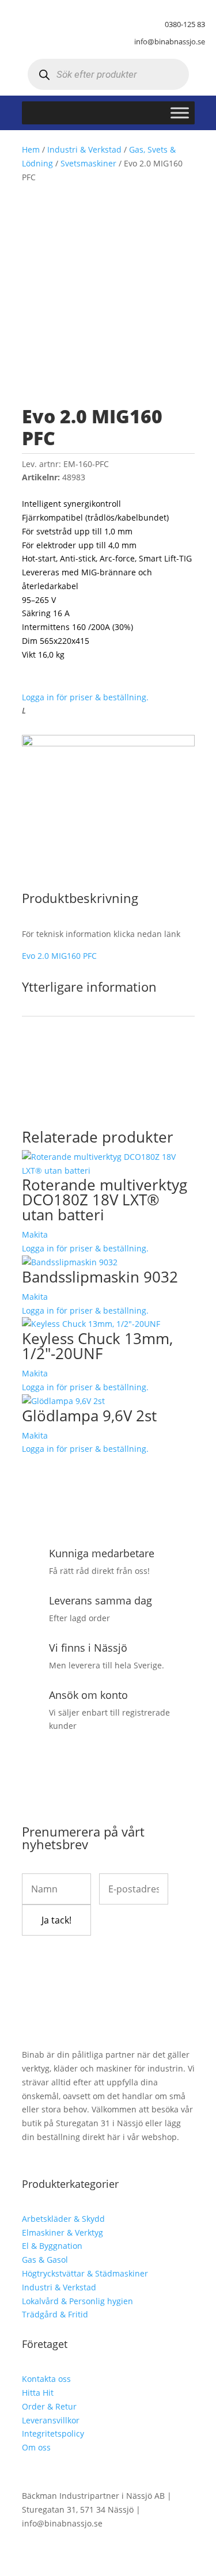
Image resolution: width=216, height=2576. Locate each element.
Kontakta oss (46, 2379)
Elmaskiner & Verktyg (62, 2232)
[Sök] (45, 75)
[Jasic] (108, 743)
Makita (35, 1234)
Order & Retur (49, 2406)
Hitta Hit (38, 2393)
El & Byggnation (52, 2246)
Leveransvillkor (51, 2420)
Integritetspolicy (53, 2433)
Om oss (36, 2447)
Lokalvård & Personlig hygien (77, 2301)
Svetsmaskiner (88, 163)
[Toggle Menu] (180, 113)
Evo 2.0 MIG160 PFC (59, 956)
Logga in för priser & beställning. (85, 697)
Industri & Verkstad (84, 149)
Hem (31, 149)
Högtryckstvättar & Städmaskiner (85, 2273)
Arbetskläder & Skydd (63, 2219)
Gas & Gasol (45, 2260)
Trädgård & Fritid (55, 2314)
